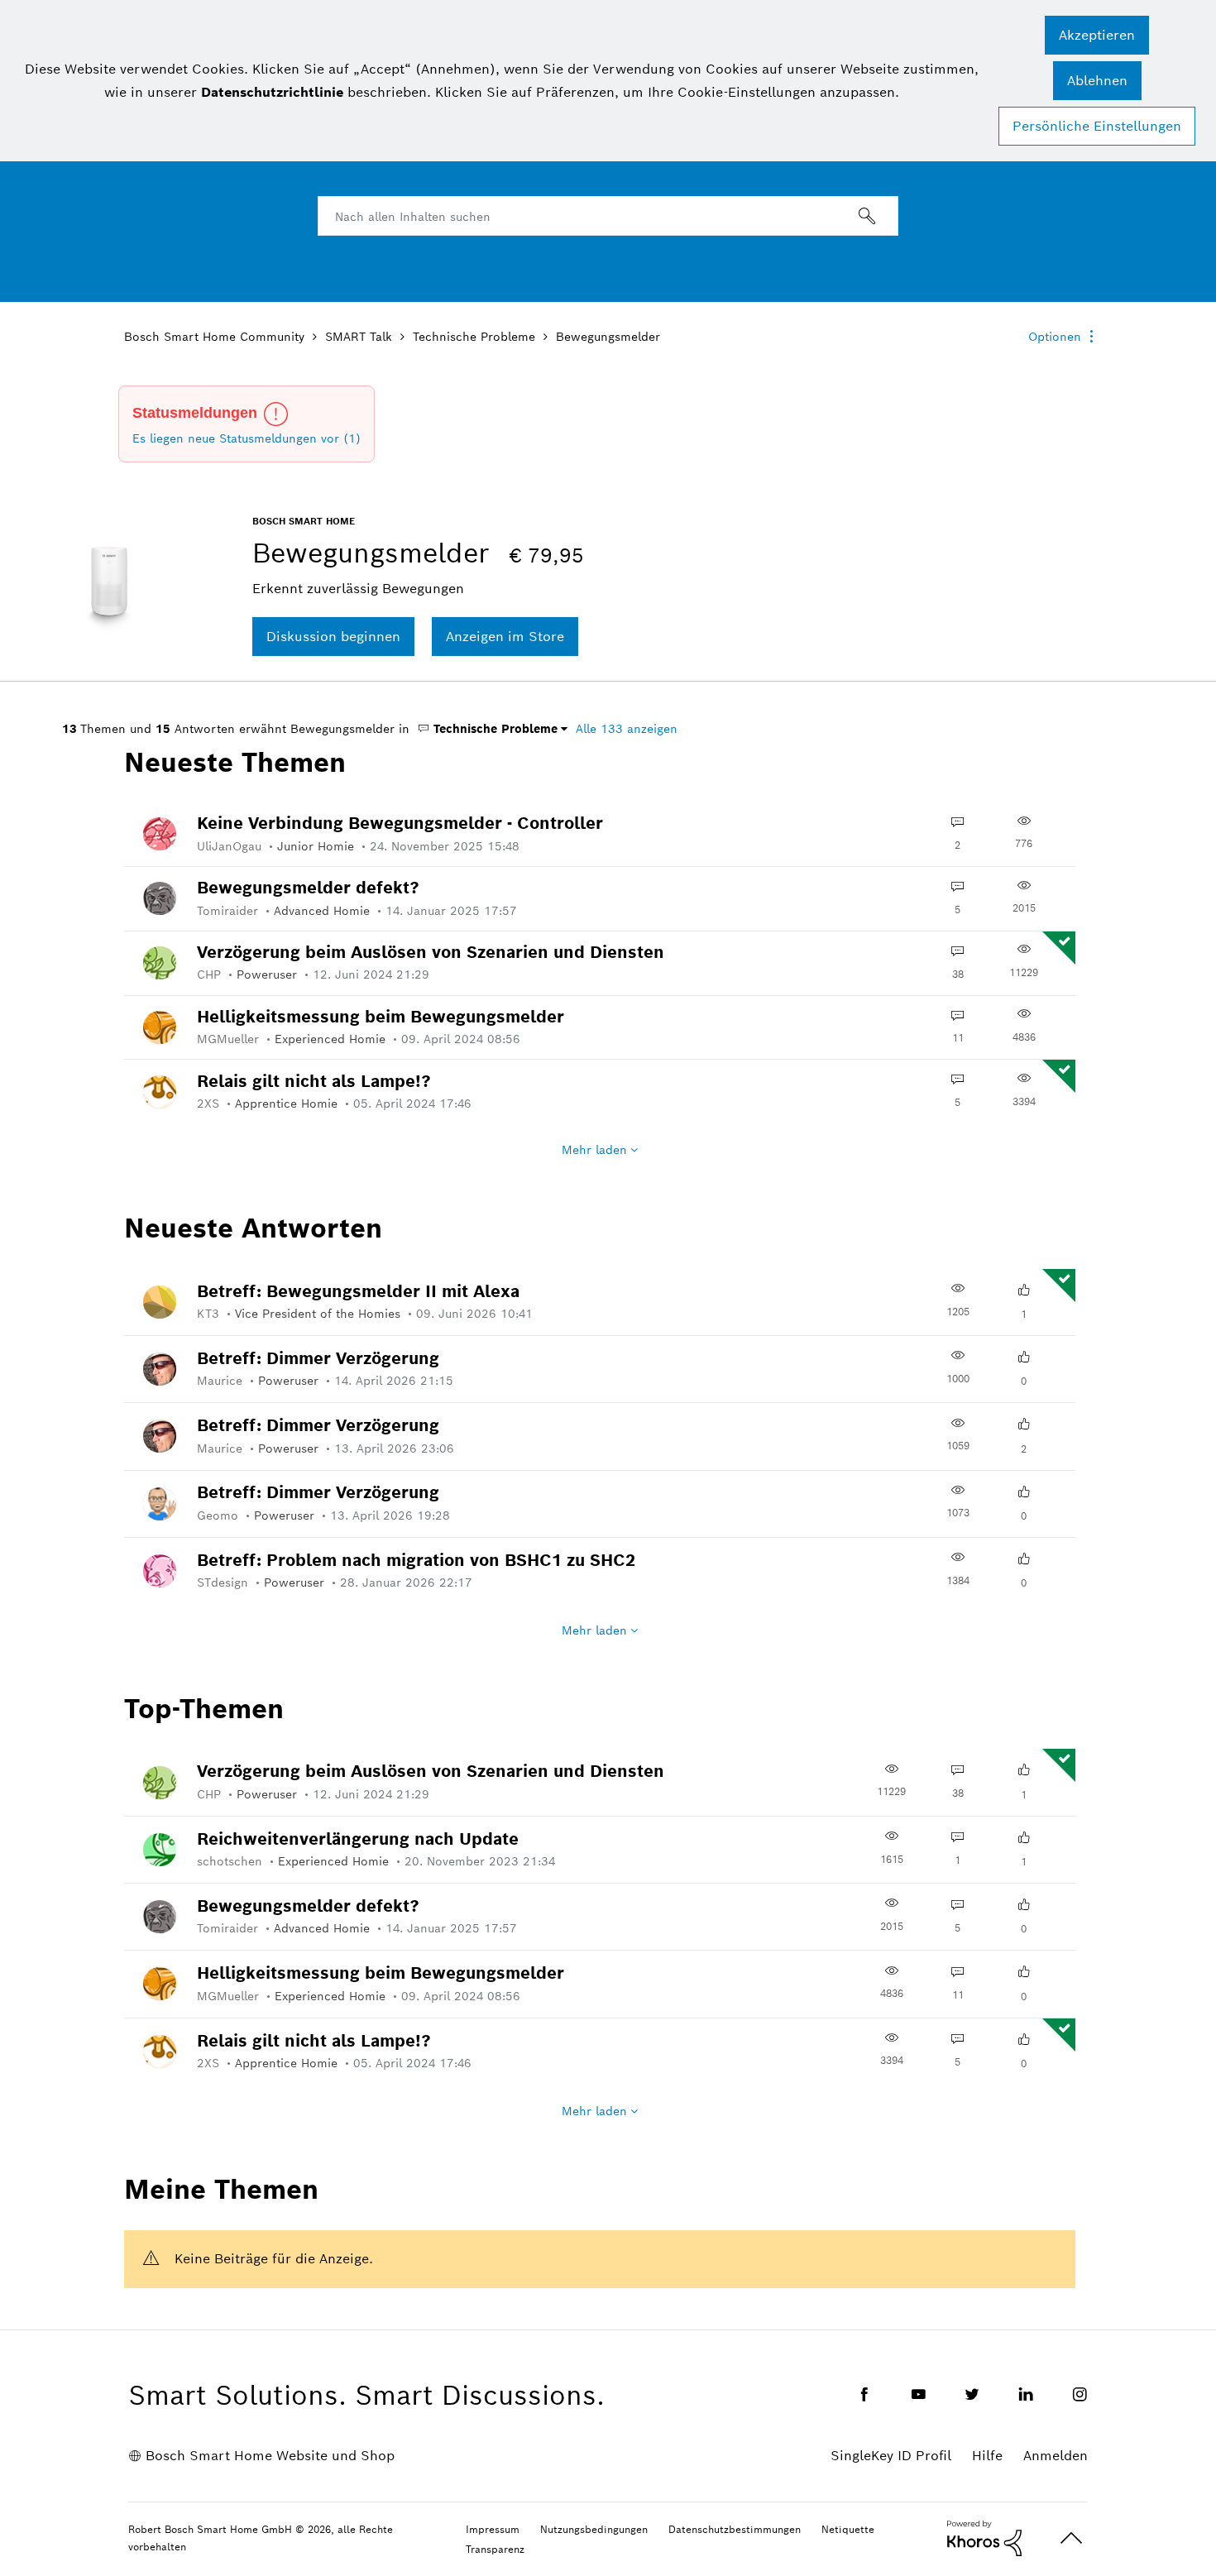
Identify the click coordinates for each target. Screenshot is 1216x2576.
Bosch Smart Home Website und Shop (270, 2456)
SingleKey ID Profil (891, 2456)
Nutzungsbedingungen (594, 2529)
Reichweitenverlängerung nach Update (358, 1839)
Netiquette (848, 2529)
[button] (1097, 35)
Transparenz (495, 2549)
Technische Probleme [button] (493, 729)
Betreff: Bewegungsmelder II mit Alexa (358, 1291)
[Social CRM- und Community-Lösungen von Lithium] (984, 2537)
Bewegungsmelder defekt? (308, 888)
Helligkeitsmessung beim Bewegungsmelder (381, 1017)
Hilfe (987, 2456)
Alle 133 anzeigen (627, 729)
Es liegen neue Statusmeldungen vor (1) (247, 438)
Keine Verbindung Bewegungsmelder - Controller (400, 823)
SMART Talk (359, 337)
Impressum (493, 2529)
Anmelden (1056, 2456)
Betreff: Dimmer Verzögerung (318, 1358)
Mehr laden (594, 1150)
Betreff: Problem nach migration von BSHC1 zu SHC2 (416, 1560)
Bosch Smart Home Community (214, 337)
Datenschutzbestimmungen (735, 2529)
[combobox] (608, 216)
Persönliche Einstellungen (1097, 126)
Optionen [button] (1055, 337)
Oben (1071, 2538)
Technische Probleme (474, 337)
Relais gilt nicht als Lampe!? (314, 1081)
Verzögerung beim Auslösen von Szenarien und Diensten (431, 952)
